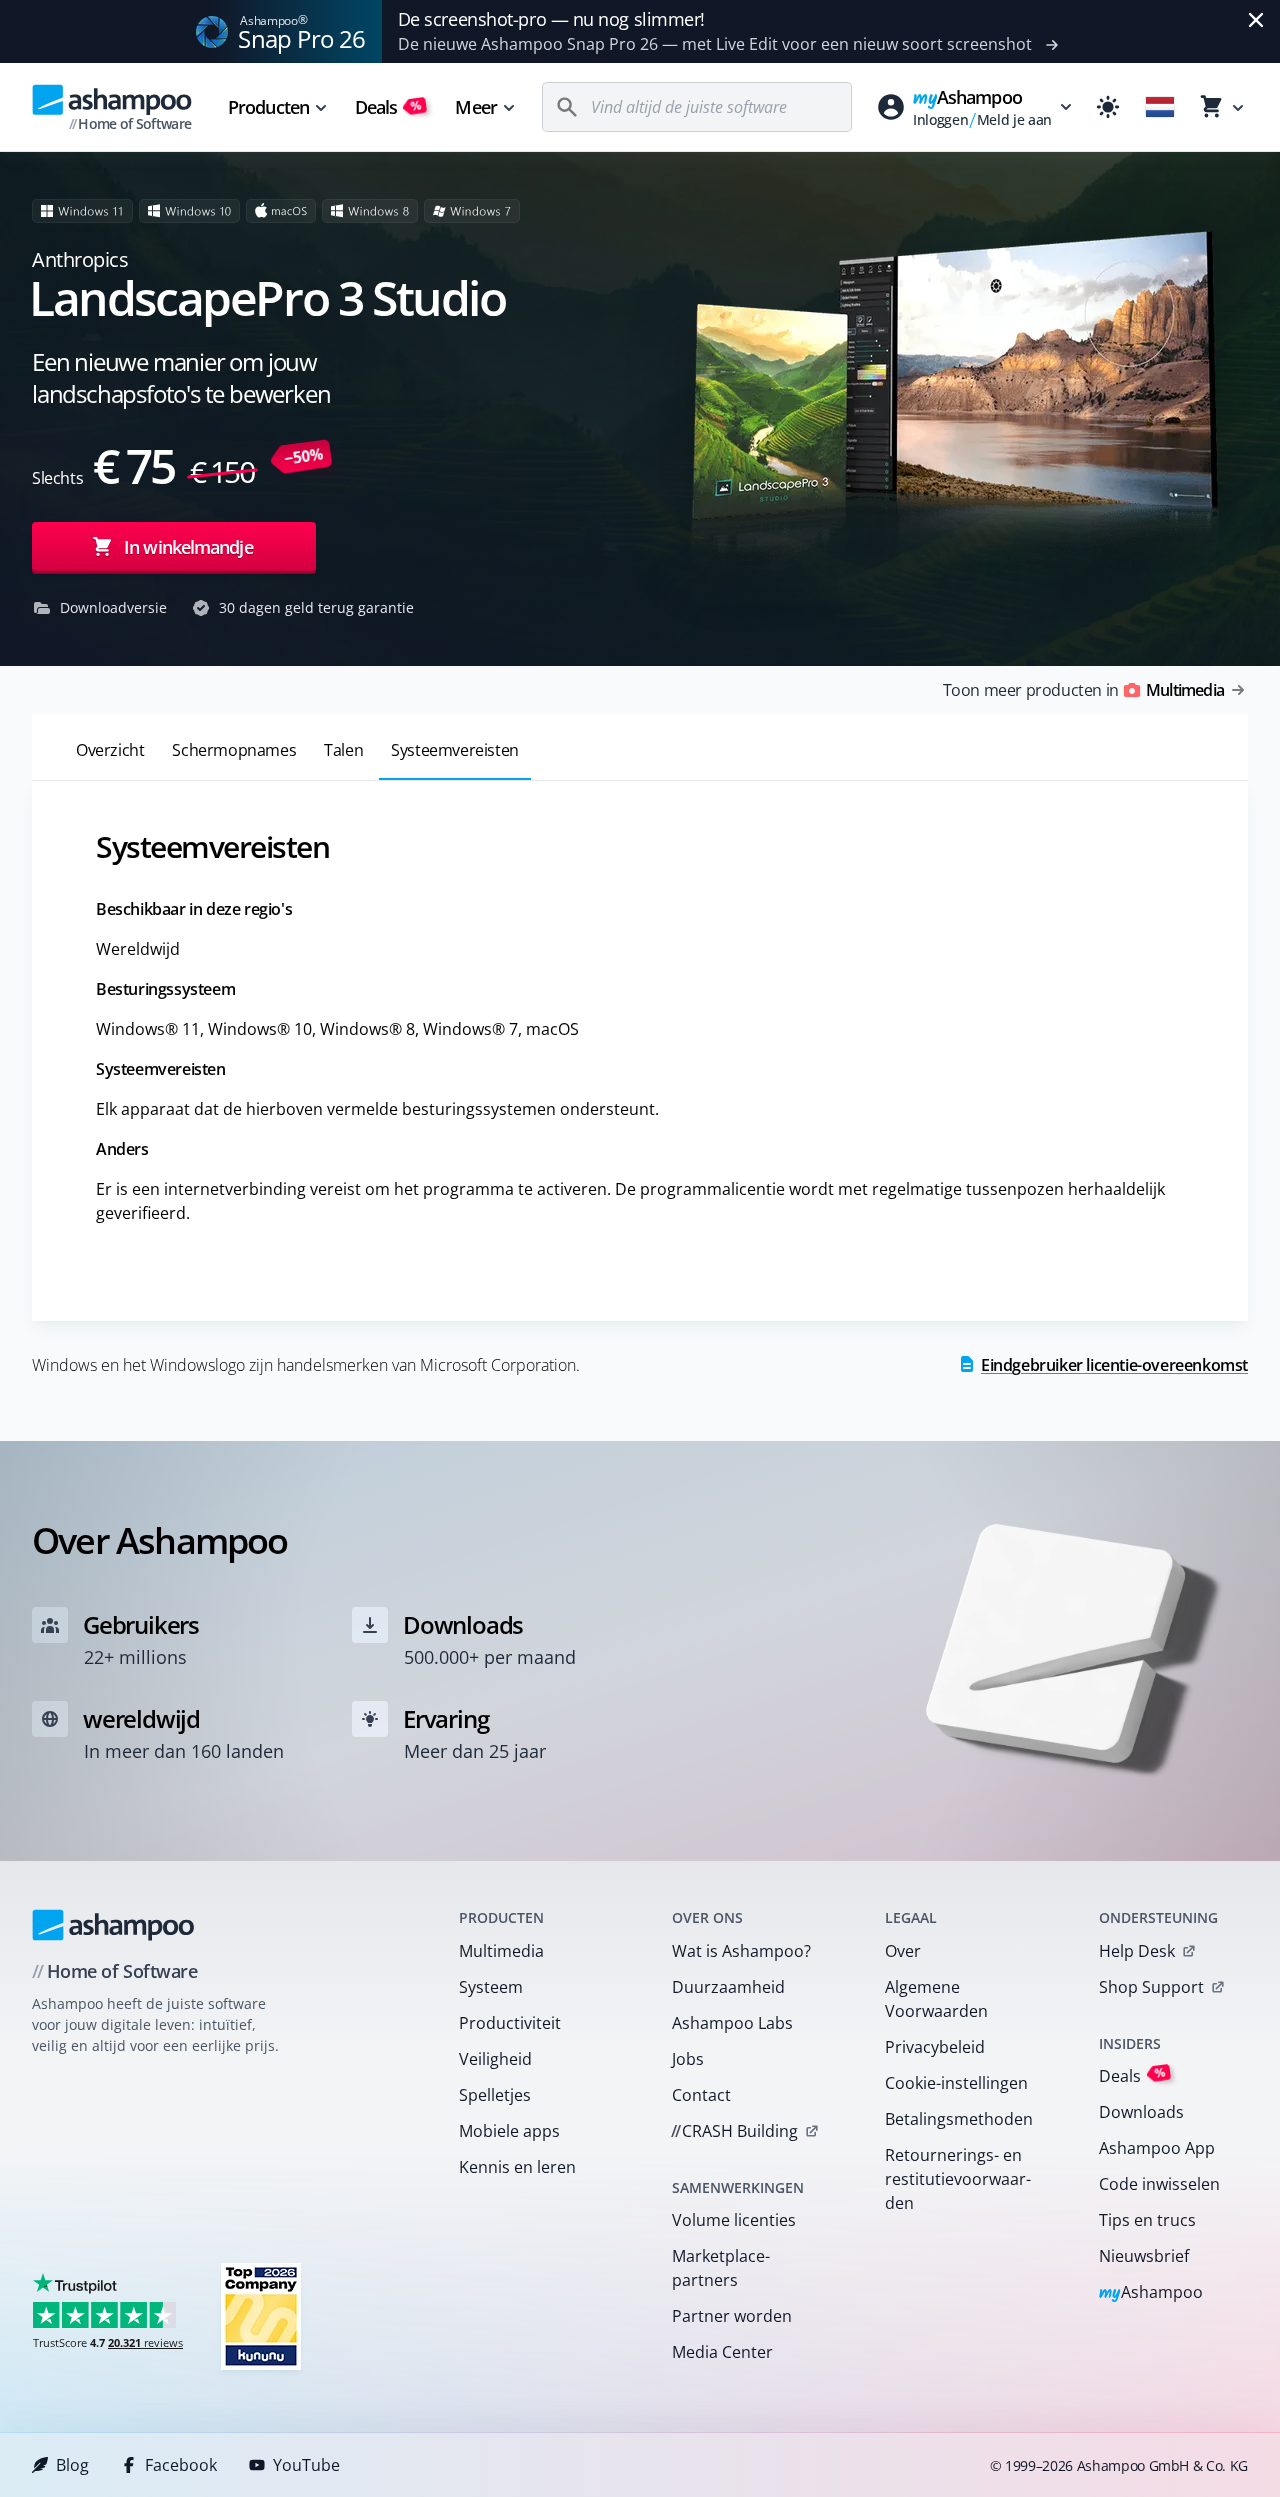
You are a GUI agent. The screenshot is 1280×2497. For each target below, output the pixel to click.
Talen (343, 750)
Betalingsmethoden (959, 2119)
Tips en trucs (1147, 2220)
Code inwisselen (1159, 2184)
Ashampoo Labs (732, 2023)
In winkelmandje (188, 547)
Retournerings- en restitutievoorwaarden (958, 2179)
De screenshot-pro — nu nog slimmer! (551, 19)
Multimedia (501, 1951)
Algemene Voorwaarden (936, 1999)
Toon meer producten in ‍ (1083, 690)
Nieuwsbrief (1144, 2256)
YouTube (306, 2465)
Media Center (722, 2352)
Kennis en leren (517, 2167)
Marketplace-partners (721, 2268)
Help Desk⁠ (1137, 1951)
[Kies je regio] (1160, 107)
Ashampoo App (1157, 2148)
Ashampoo (1151, 2293)
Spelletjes (495, 2095)
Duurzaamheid (728, 1987)
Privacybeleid (935, 2047)
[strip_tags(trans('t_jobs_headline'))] (261, 2315)
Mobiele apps (509, 2131)
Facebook (181, 2465)
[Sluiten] (1256, 20)
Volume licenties (734, 2220)
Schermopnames (234, 750)
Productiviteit (510, 2023)
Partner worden (732, 2316)
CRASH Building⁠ (734, 2131)
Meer (475, 107)
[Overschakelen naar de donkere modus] (1108, 107)
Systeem (491, 1987)
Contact (701, 2095)
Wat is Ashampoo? (741, 1951)
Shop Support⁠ (1151, 1987)
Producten (268, 107)
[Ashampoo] (113, 1925)
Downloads (1141, 2112)
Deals (388, 107)
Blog (72, 2465)
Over (903, 1951)
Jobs (688, 2059)
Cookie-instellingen (956, 2083)
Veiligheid (495, 2059)
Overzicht (110, 750)
